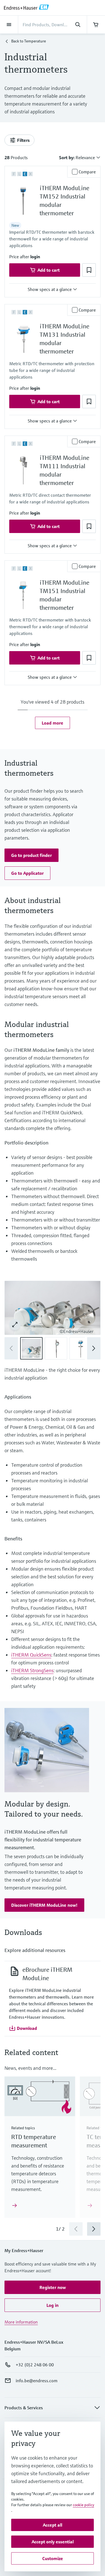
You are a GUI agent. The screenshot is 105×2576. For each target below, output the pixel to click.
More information (21, 2322)
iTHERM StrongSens (32, 1670)
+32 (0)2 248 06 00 (35, 2365)
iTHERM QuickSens (31, 1655)
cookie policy (83, 2505)
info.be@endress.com (37, 2381)
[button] (35, 257)
